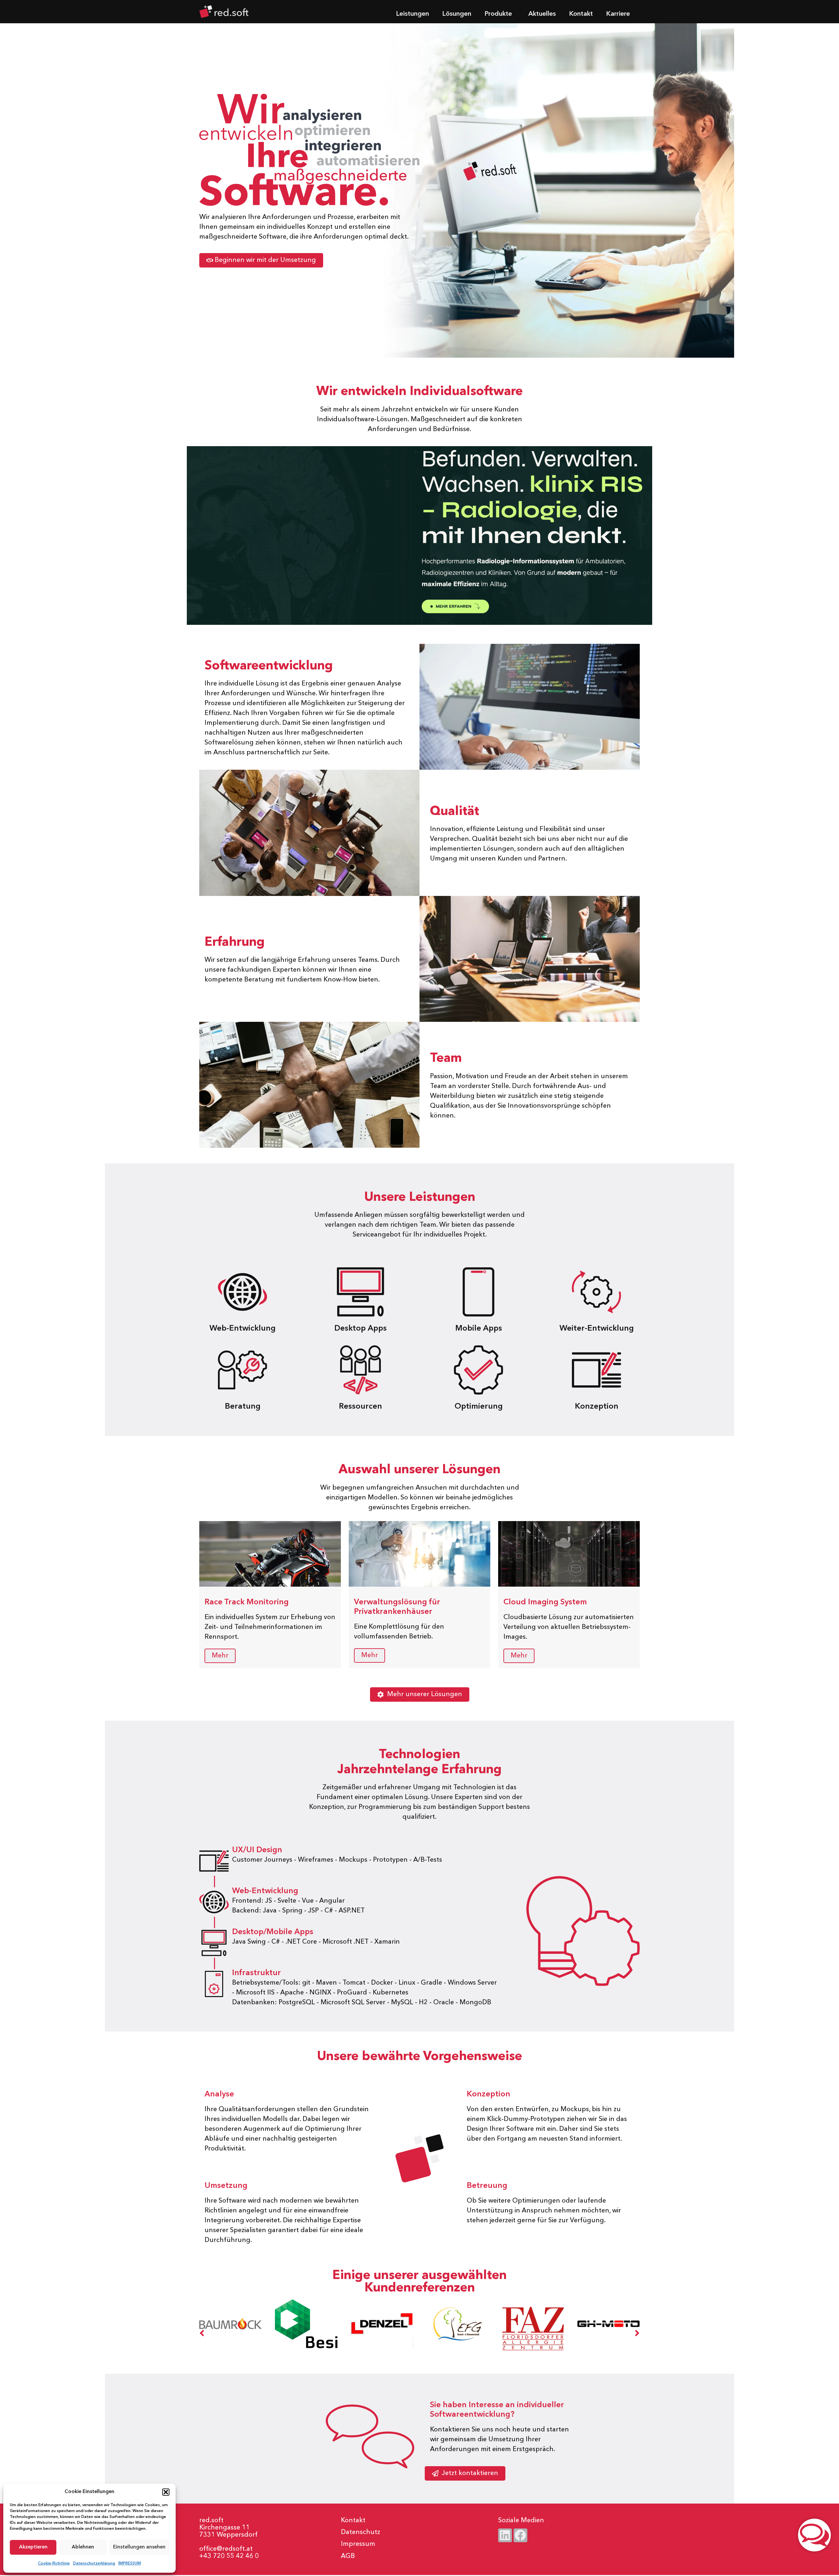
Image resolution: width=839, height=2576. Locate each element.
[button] (166, 2492)
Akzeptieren (33, 2547)
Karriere (618, 14)
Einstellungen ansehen (139, 2547)
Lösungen (457, 14)
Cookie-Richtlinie (54, 2564)
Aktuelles (542, 14)
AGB (348, 2556)
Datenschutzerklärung (94, 2564)
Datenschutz (361, 2532)
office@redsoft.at (226, 2549)
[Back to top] (628, 2492)
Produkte (498, 14)
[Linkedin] (505, 2535)
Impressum (358, 2544)
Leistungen (412, 14)
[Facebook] (520, 2535)
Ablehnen (83, 2547)
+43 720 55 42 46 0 (229, 2556)
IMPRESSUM (130, 2564)
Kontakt (581, 14)
